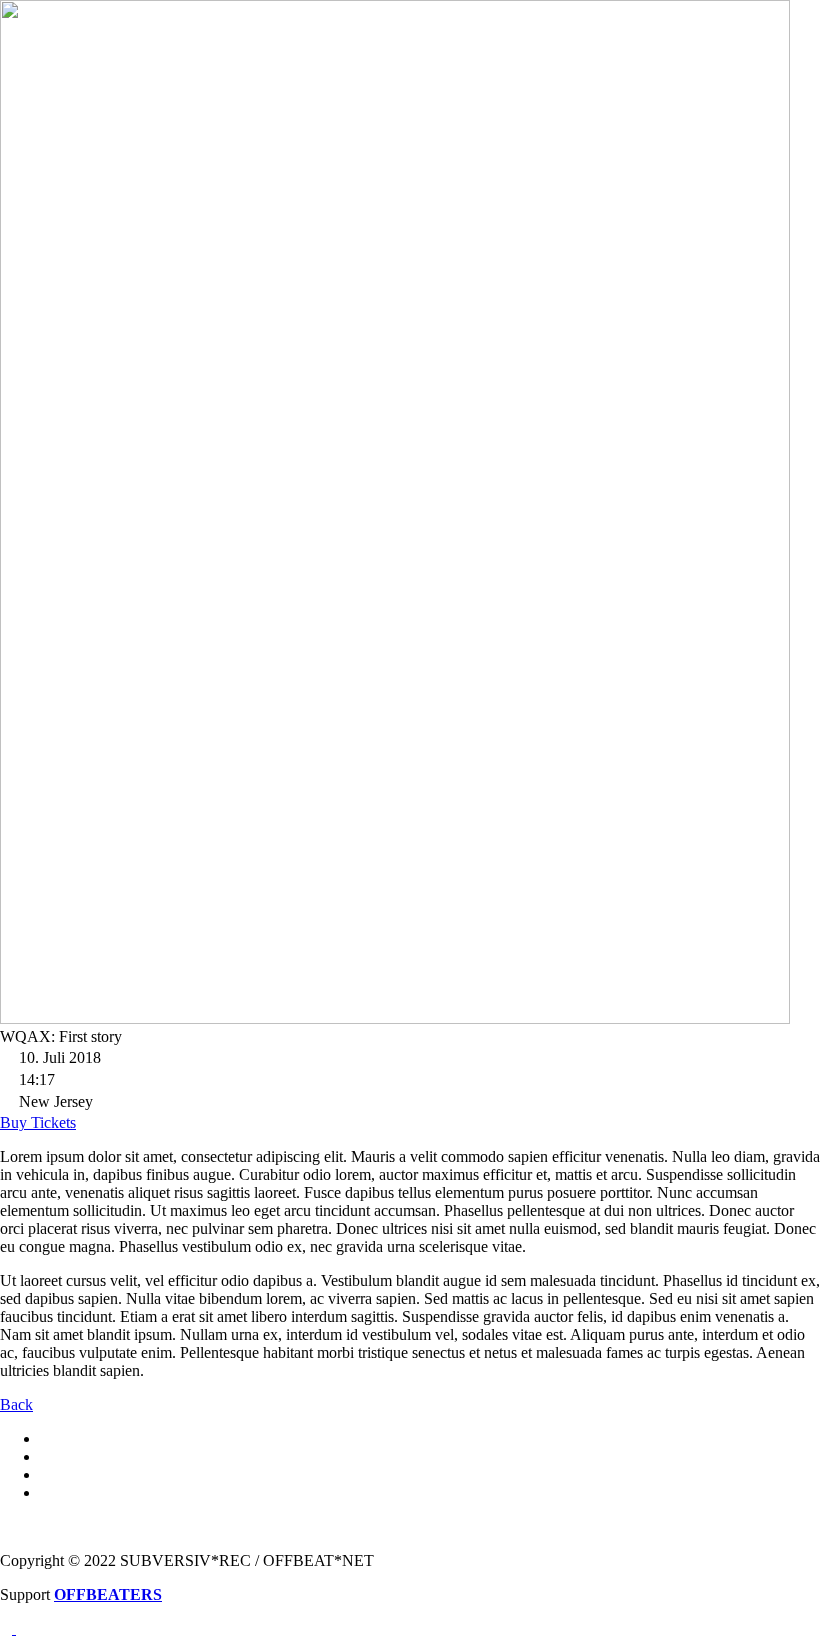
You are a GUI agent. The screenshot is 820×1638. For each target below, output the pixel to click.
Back (16, 1404)
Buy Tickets (38, 1122)
